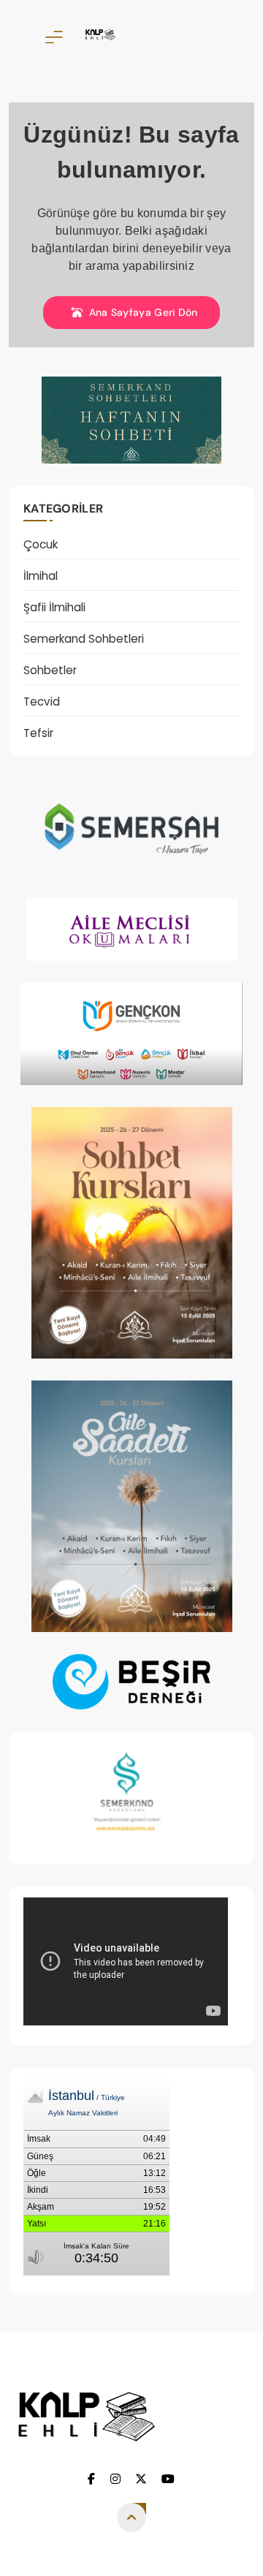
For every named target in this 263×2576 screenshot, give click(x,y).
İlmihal (41, 576)
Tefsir (38, 733)
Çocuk (41, 544)
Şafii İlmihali (54, 607)
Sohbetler (50, 670)
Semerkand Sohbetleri (84, 639)
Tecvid (42, 702)
